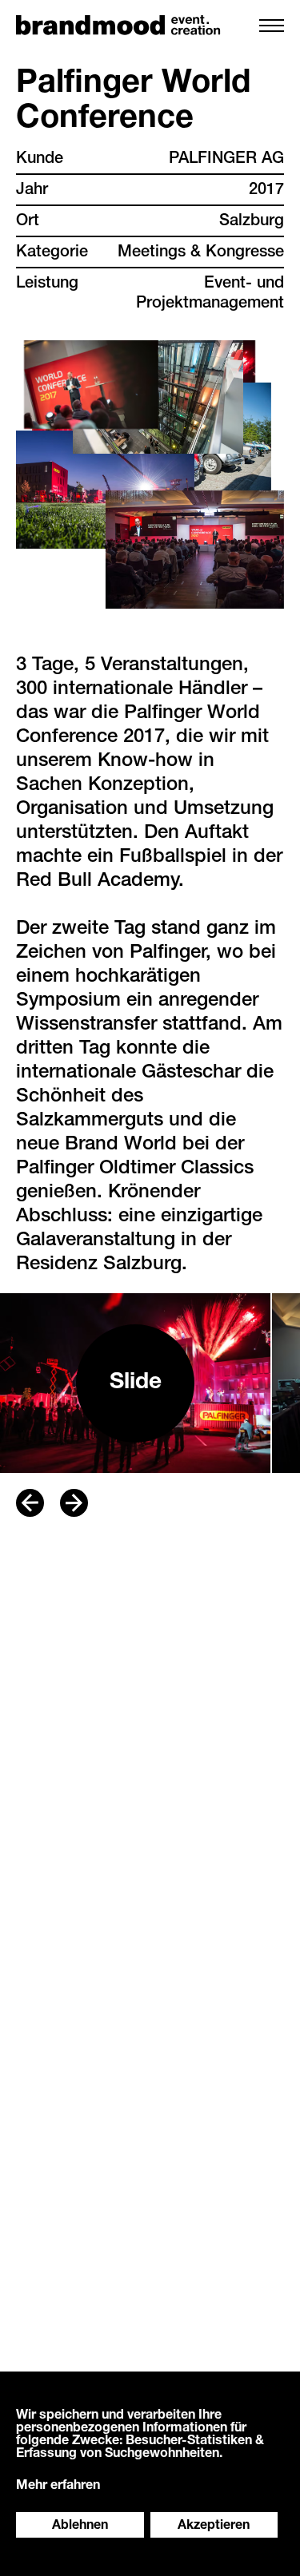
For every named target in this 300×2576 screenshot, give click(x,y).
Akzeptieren (214, 2526)
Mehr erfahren (58, 2487)
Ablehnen (80, 2526)
